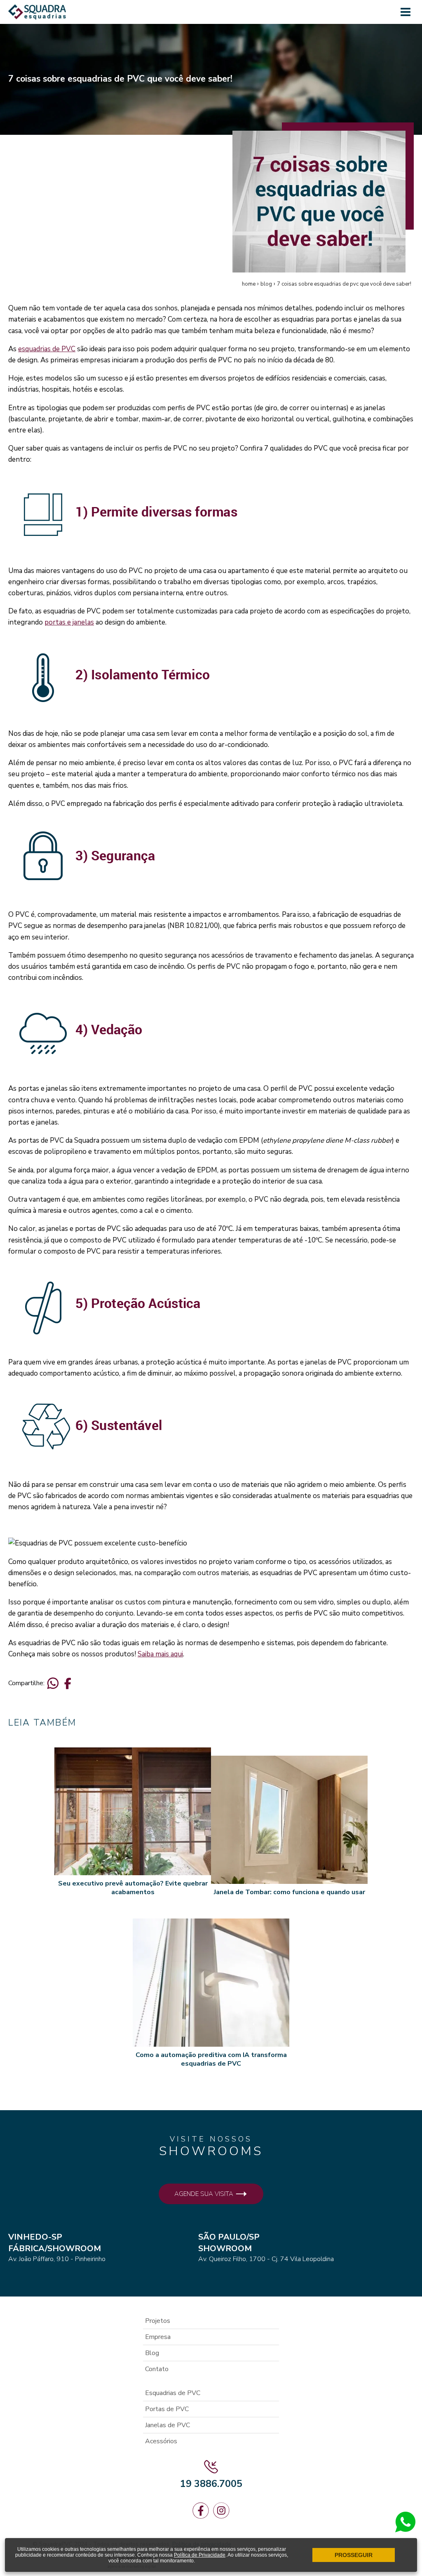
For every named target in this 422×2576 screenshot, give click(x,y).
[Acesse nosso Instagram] (221, 2511)
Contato (157, 2369)
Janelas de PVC (168, 2425)
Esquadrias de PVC (173, 2393)
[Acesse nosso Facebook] (201, 2511)
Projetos (158, 2321)
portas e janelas (69, 622)
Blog (152, 2353)
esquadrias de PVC (47, 349)
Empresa (158, 2337)
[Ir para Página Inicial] (37, 15)
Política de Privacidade (200, 2555)
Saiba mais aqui (160, 1654)
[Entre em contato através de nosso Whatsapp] (406, 2530)
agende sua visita (205, 2194)
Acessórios (161, 2441)
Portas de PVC (167, 2409)
